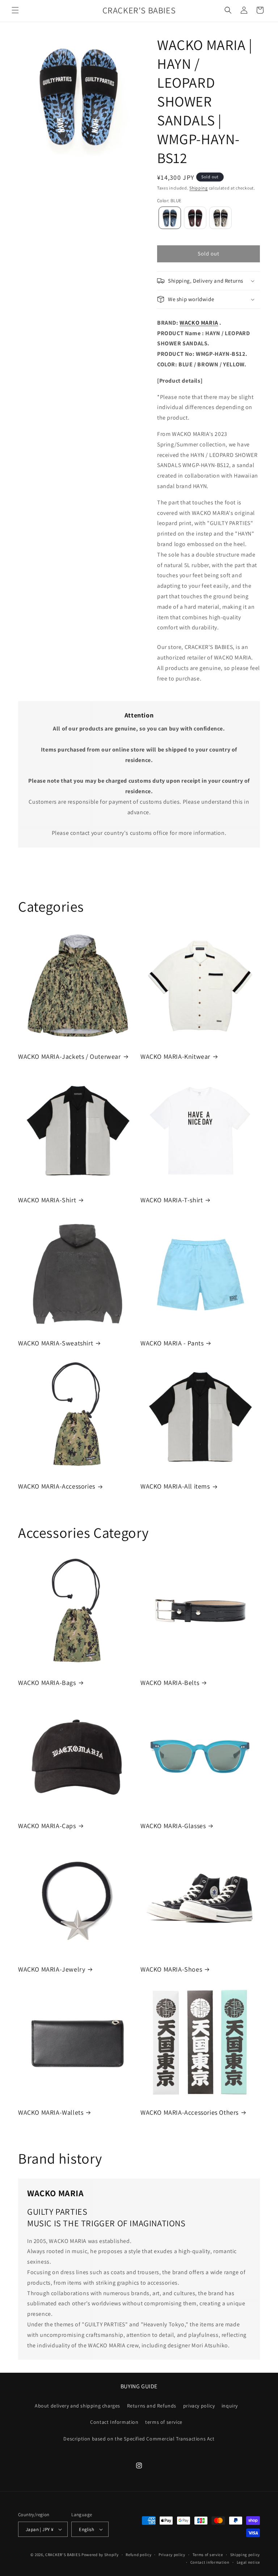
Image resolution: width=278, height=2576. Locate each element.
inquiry (230, 2406)
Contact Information (114, 2422)
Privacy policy (172, 2555)
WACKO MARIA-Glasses (173, 1826)
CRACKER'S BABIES (63, 2555)
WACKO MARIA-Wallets (51, 2112)
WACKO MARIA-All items (175, 1486)
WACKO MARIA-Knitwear (175, 1056)
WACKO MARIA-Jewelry (52, 1969)
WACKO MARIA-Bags (47, 1683)
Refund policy (138, 2555)
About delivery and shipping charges (77, 2406)
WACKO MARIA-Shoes (171, 1969)
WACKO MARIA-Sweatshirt (56, 1343)
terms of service (164, 2422)
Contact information (210, 2562)
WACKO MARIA (199, 323)
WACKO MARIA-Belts (170, 1683)
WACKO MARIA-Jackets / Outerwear (69, 1056)
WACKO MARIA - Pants (172, 1343)
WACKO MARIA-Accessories (57, 1486)
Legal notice (248, 2562)
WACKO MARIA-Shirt (47, 1200)
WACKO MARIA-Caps (47, 1826)
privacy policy (199, 2406)
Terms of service (208, 2555)
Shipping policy (245, 2555)
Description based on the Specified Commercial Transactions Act (139, 2439)
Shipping (199, 188)
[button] (15, 10)
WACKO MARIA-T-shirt (172, 1200)
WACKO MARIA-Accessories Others (189, 2112)
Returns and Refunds (152, 2406)
